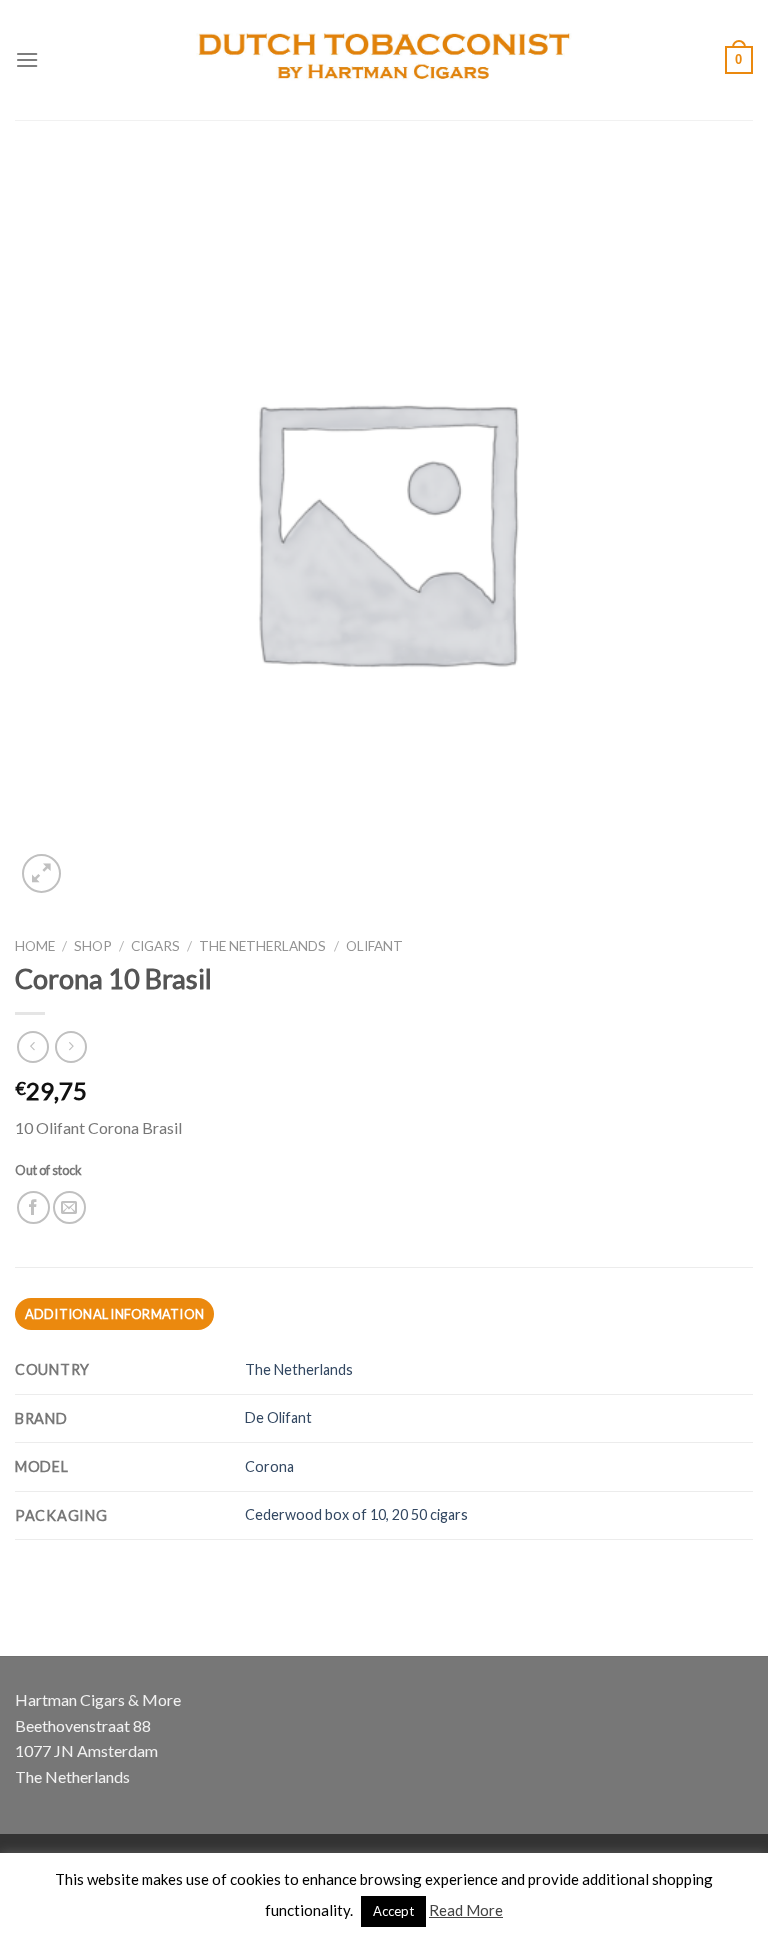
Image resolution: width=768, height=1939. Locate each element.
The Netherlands (262, 946)
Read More (466, 1910)
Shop (93, 946)
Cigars (155, 946)
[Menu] (27, 59)
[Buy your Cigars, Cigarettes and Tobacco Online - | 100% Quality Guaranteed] (384, 60)
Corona (269, 1466)
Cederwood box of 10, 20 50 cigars (356, 1514)
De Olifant (278, 1417)
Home (35, 946)
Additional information (115, 1314)
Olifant (374, 946)
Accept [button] (393, 1911)
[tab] (114, 1314)
